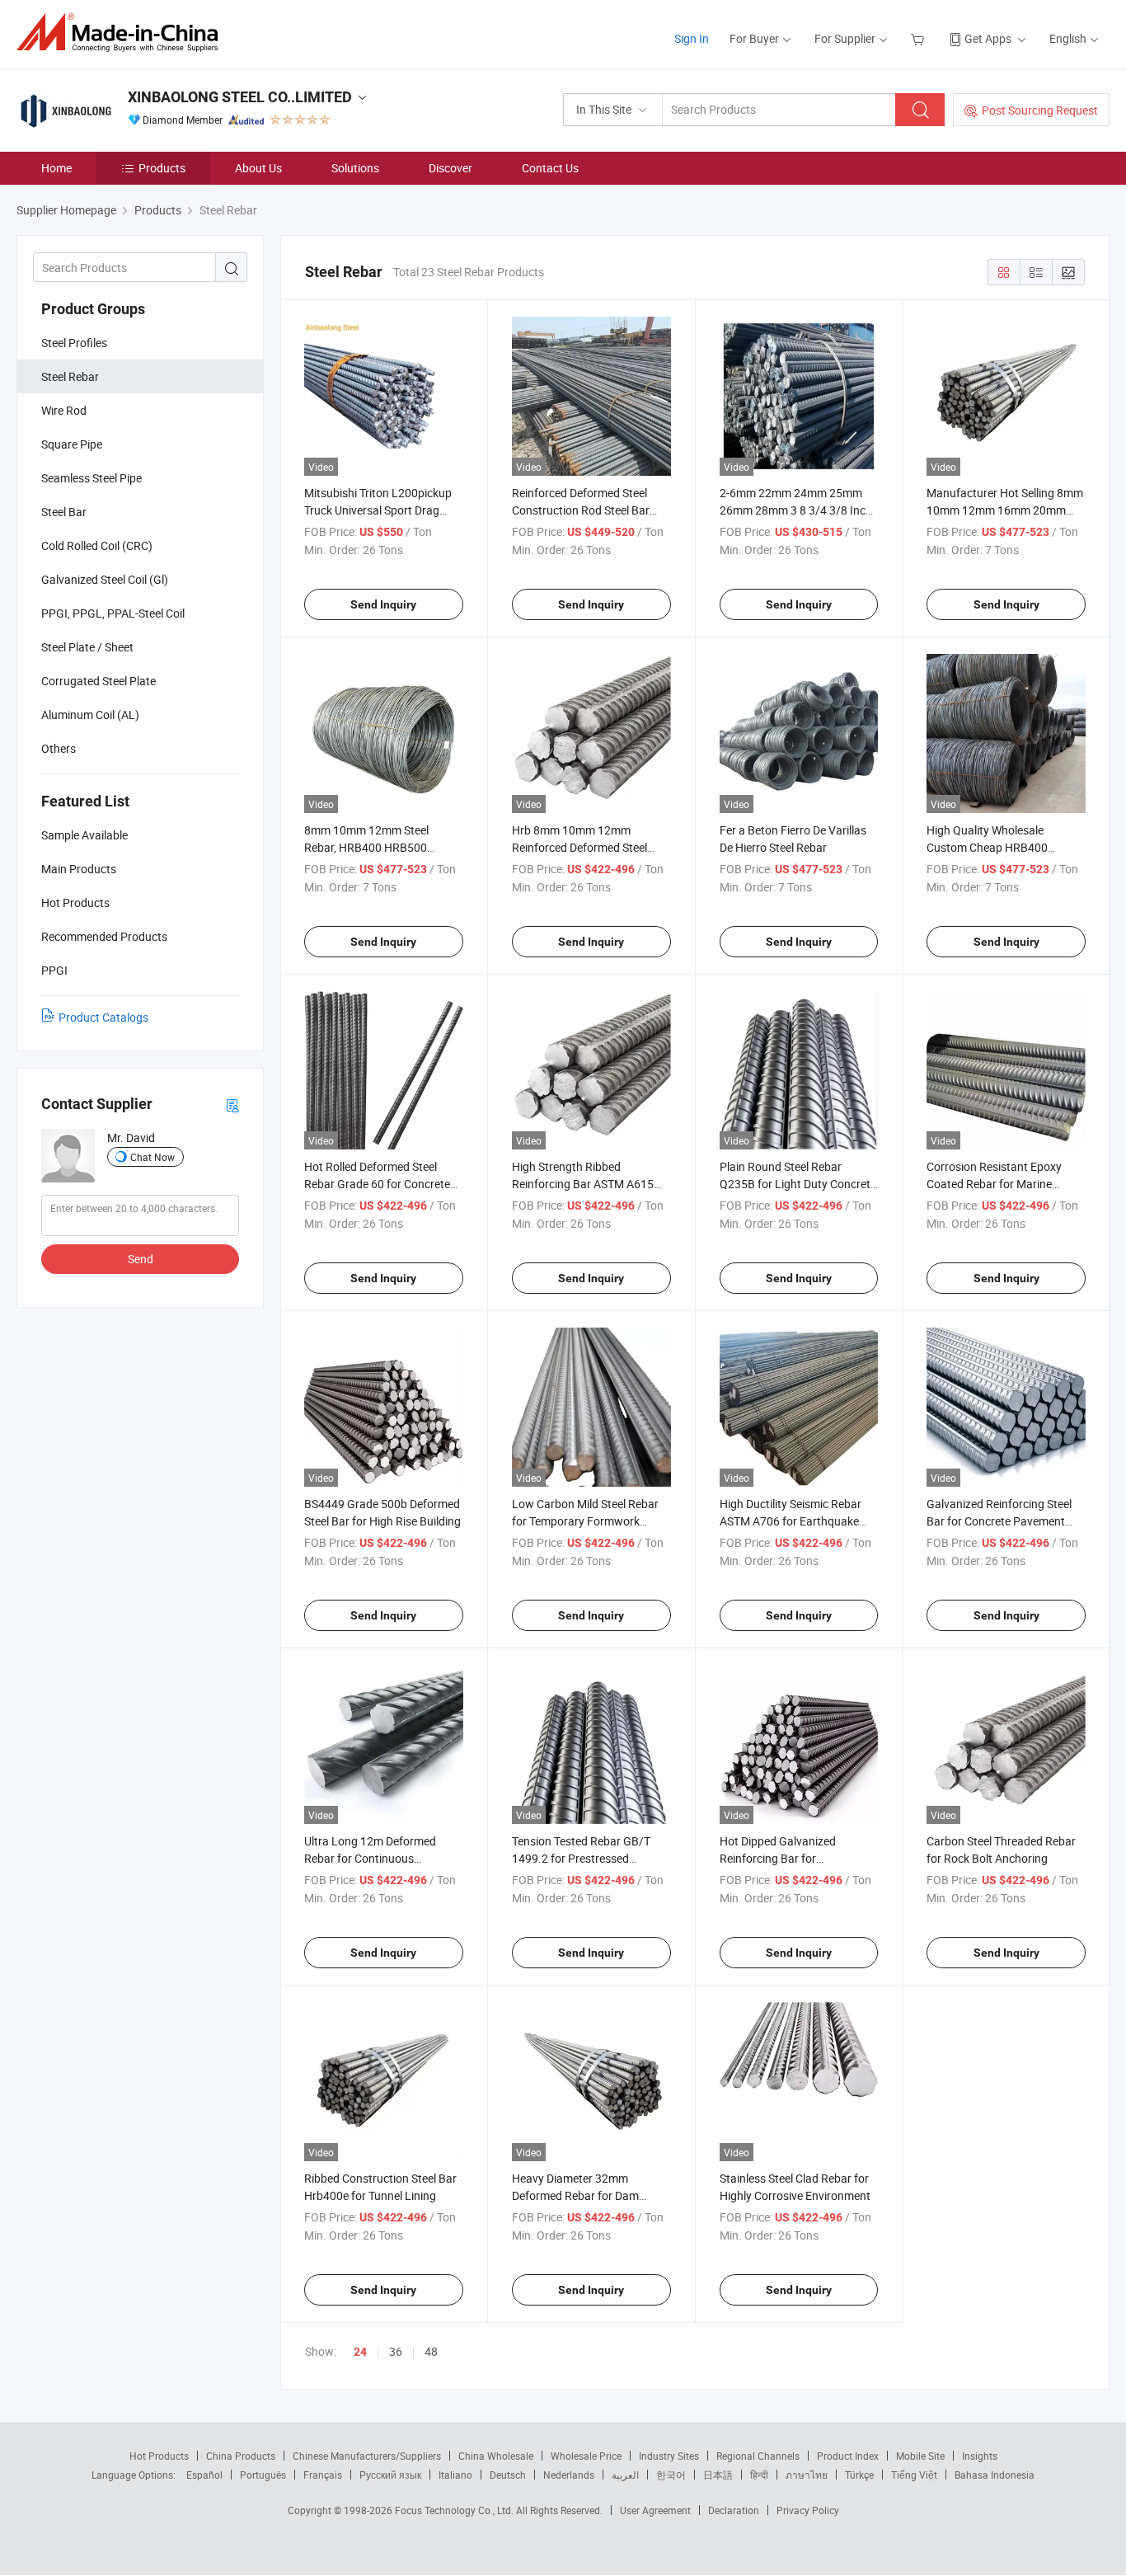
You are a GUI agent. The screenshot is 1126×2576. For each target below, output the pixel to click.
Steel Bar (64, 512)
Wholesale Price (586, 2456)
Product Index (848, 2456)
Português (263, 2475)
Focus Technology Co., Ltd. (455, 2510)
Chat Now (152, 1157)
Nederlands (569, 2475)
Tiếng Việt (914, 2475)
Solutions (355, 168)
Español (204, 2475)
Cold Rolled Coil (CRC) (97, 545)
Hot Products (159, 2456)
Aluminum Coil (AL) (90, 715)
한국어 (671, 2475)
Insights (980, 2456)
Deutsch (508, 2475)
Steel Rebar (70, 376)
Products (162, 168)
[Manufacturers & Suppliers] (122, 33)
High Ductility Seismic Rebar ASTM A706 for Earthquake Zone (791, 1521)
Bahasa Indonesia (995, 2475)
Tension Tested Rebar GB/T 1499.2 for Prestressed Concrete (581, 1858)
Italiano (455, 2475)
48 (431, 2351)
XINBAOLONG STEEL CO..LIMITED (240, 97)
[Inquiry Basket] (920, 38)
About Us (258, 168)
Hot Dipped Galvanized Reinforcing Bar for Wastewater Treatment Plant (793, 1858)
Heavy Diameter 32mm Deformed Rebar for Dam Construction (575, 2195)
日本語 (718, 2475)
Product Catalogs (103, 1017)
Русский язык (390, 2475)
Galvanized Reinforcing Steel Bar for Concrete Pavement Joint (999, 1521)
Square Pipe (72, 444)
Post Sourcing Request (1040, 110)
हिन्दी (759, 2475)
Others (59, 748)
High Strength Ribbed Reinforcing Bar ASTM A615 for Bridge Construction (583, 1184)
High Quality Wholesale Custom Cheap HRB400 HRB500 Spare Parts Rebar (996, 847)
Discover (450, 168)
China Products (241, 2456)
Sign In (692, 38)
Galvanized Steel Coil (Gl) (105, 579)
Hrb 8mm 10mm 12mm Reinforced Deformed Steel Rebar (579, 847)
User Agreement (655, 2510)
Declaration (734, 2510)
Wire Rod (64, 410)
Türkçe (859, 2475)
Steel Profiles (74, 343)
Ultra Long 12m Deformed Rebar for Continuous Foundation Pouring (370, 1858)
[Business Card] (232, 1105)
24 (360, 2352)
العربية (625, 2475)
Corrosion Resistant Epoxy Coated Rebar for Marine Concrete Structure (994, 1184)
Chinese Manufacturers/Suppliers (367, 2456)
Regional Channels (758, 2456)
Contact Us (550, 168)
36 (396, 2351)
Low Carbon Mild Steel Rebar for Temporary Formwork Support (585, 1521)
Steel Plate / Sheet (87, 647)
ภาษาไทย (807, 2475)
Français (323, 2475)
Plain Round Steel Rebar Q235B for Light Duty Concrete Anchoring (798, 1184)
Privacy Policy (808, 2510)
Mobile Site (920, 2456)
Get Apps (988, 38)
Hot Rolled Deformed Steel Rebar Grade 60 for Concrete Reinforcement (377, 1184)
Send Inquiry (383, 604)
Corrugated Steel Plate (99, 681)
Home (56, 168)
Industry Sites (669, 2456)
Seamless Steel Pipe (91, 478)
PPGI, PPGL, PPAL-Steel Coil (113, 613)
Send (141, 1259)
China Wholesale (496, 2456)
